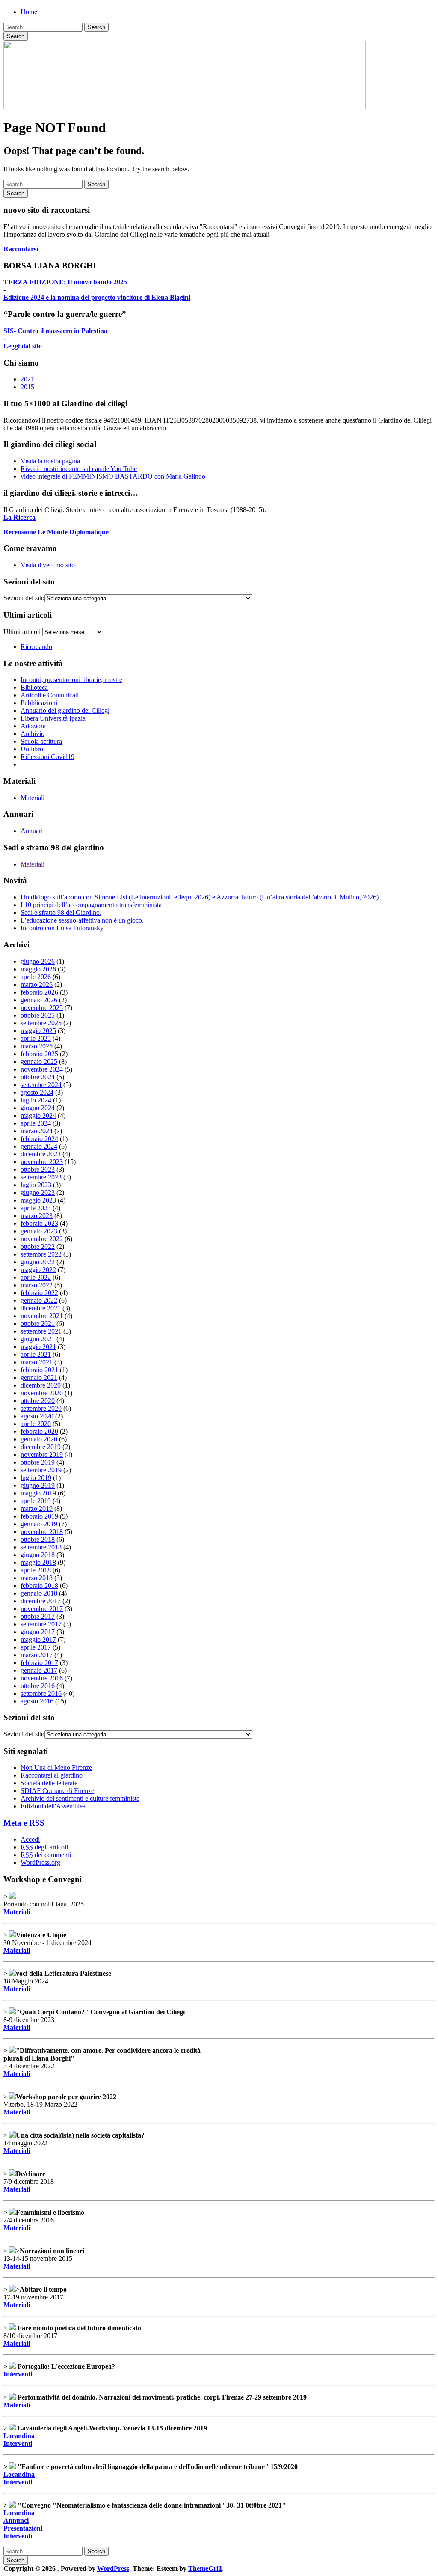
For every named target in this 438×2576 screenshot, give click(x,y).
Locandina (19, 2436)
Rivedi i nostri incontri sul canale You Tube (79, 469)
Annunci (16, 2521)
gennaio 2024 (39, 1146)
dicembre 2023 (41, 1154)
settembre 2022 (41, 1254)
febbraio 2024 (39, 1139)
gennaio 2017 (39, 1670)
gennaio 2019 (39, 1524)
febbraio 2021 (39, 1370)
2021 (27, 379)
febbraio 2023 (39, 1223)
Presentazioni (23, 2528)
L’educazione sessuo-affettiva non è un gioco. (82, 920)
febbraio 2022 (39, 1293)
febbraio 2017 (39, 1663)
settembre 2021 (41, 1331)
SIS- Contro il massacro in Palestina (55, 331)
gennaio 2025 (39, 1062)
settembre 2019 (41, 1470)
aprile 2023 (36, 1208)
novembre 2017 (42, 1609)
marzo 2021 (37, 1362)
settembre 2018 (41, 1547)
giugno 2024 (38, 1108)
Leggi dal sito (23, 346)
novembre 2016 (42, 1678)
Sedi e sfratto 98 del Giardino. (61, 913)
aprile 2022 (36, 1277)
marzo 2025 (37, 1046)
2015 (27, 387)
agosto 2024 (37, 1092)
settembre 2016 (41, 1693)
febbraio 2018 (39, 1586)
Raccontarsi (21, 249)
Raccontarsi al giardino (52, 1775)
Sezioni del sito (24, 598)
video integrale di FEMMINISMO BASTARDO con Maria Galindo (113, 476)
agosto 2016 (37, 1701)
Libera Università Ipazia (53, 718)
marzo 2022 (37, 1285)
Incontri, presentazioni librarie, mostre (71, 680)
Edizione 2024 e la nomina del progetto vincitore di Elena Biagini (97, 297)
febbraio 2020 (39, 1431)
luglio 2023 (36, 1185)
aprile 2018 (36, 1570)
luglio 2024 (36, 1100)
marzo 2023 (37, 1216)
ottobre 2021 (38, 1324)
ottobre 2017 (38, 1616)
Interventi (18, 2374)
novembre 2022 (42, 1239)
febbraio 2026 (39, 992)
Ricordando (36, 647)
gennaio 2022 (39, 1300)
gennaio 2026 (39, 1000)
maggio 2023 (38, 1200)
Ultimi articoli (22, 632)
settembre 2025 (41, 1023)
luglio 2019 (36, 1478)
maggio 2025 (38, 1031)
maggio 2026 (38, 969)
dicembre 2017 (41, 1601)
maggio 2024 (38, 1115)
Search (96, 27)
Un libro (32, 749)
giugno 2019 (38, 1485)
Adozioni (33, 726)
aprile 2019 (36, 1501)
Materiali (33, 798)
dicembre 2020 (41, 1385)
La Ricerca (19, 517)
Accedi (30, 1839)
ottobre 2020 (38, 1401)
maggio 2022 (38, 1270)
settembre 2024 (41, 1085)
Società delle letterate (49, 1783)
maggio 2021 (38, 1347)
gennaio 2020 (39, 1439)
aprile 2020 (36, 1424)
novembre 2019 (42, 1455)
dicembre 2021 (41, 1308)
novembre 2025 (42, 1008)
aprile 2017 (36, 1647)
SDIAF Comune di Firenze (57, 1791)
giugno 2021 (38, 1339)
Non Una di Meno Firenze (56, 1767)
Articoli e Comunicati (50, 695)
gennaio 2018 (39, 1593)
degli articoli (44, 1847)
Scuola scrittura (41, 741)
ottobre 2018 (38, 1539)
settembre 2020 (41, 1408)
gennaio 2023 (39, 1231)
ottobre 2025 (38, 1015)
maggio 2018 (38, 1562)
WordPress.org (40, 1863)
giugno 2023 (38, 1193)
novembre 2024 (42, 1069)
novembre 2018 (42, 1532)
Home (29, 12)
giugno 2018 (38, 1555)
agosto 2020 (37, 1416)
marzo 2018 (37, 1578)
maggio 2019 (38, 1493)
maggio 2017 (38, 1639)
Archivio (33, 734)
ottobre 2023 (38, 1169)
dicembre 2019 (41, 1447)
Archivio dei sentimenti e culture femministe (80, 1798)
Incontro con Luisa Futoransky (62, 928)
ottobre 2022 (38, 1246)
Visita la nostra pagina (50, 461)
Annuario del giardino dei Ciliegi (65, 710)
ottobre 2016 (38, 1686)
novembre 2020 (42, 1393)
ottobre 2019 (38, 1462)
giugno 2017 (38, 1632)
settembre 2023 (41, 1177)
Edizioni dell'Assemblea (53, 1806)
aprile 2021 (36, 1354)
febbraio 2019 (39, 1516)
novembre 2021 (42, 1316)
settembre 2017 (41, 1624)
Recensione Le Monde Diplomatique (56, 532)
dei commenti (46, 1855)
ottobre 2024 (38, 1077)
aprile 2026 (36, 977)
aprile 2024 (36, 1123)
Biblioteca (34, 687)
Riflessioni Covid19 (47, 757)
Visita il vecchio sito (48, 565)
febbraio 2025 (39, 1054)
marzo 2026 (37, 984)
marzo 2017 (37, 1655)
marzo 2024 (37, 1131)
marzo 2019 (37, 1508)
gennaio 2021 (39, 1377)
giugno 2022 (38, 1262)
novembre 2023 (42, 1162)
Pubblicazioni (39, 703)
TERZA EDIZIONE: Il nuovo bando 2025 (65, 282)
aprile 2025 (36, 1038)
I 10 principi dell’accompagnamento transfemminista (91, 905)
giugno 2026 (38, 961)
